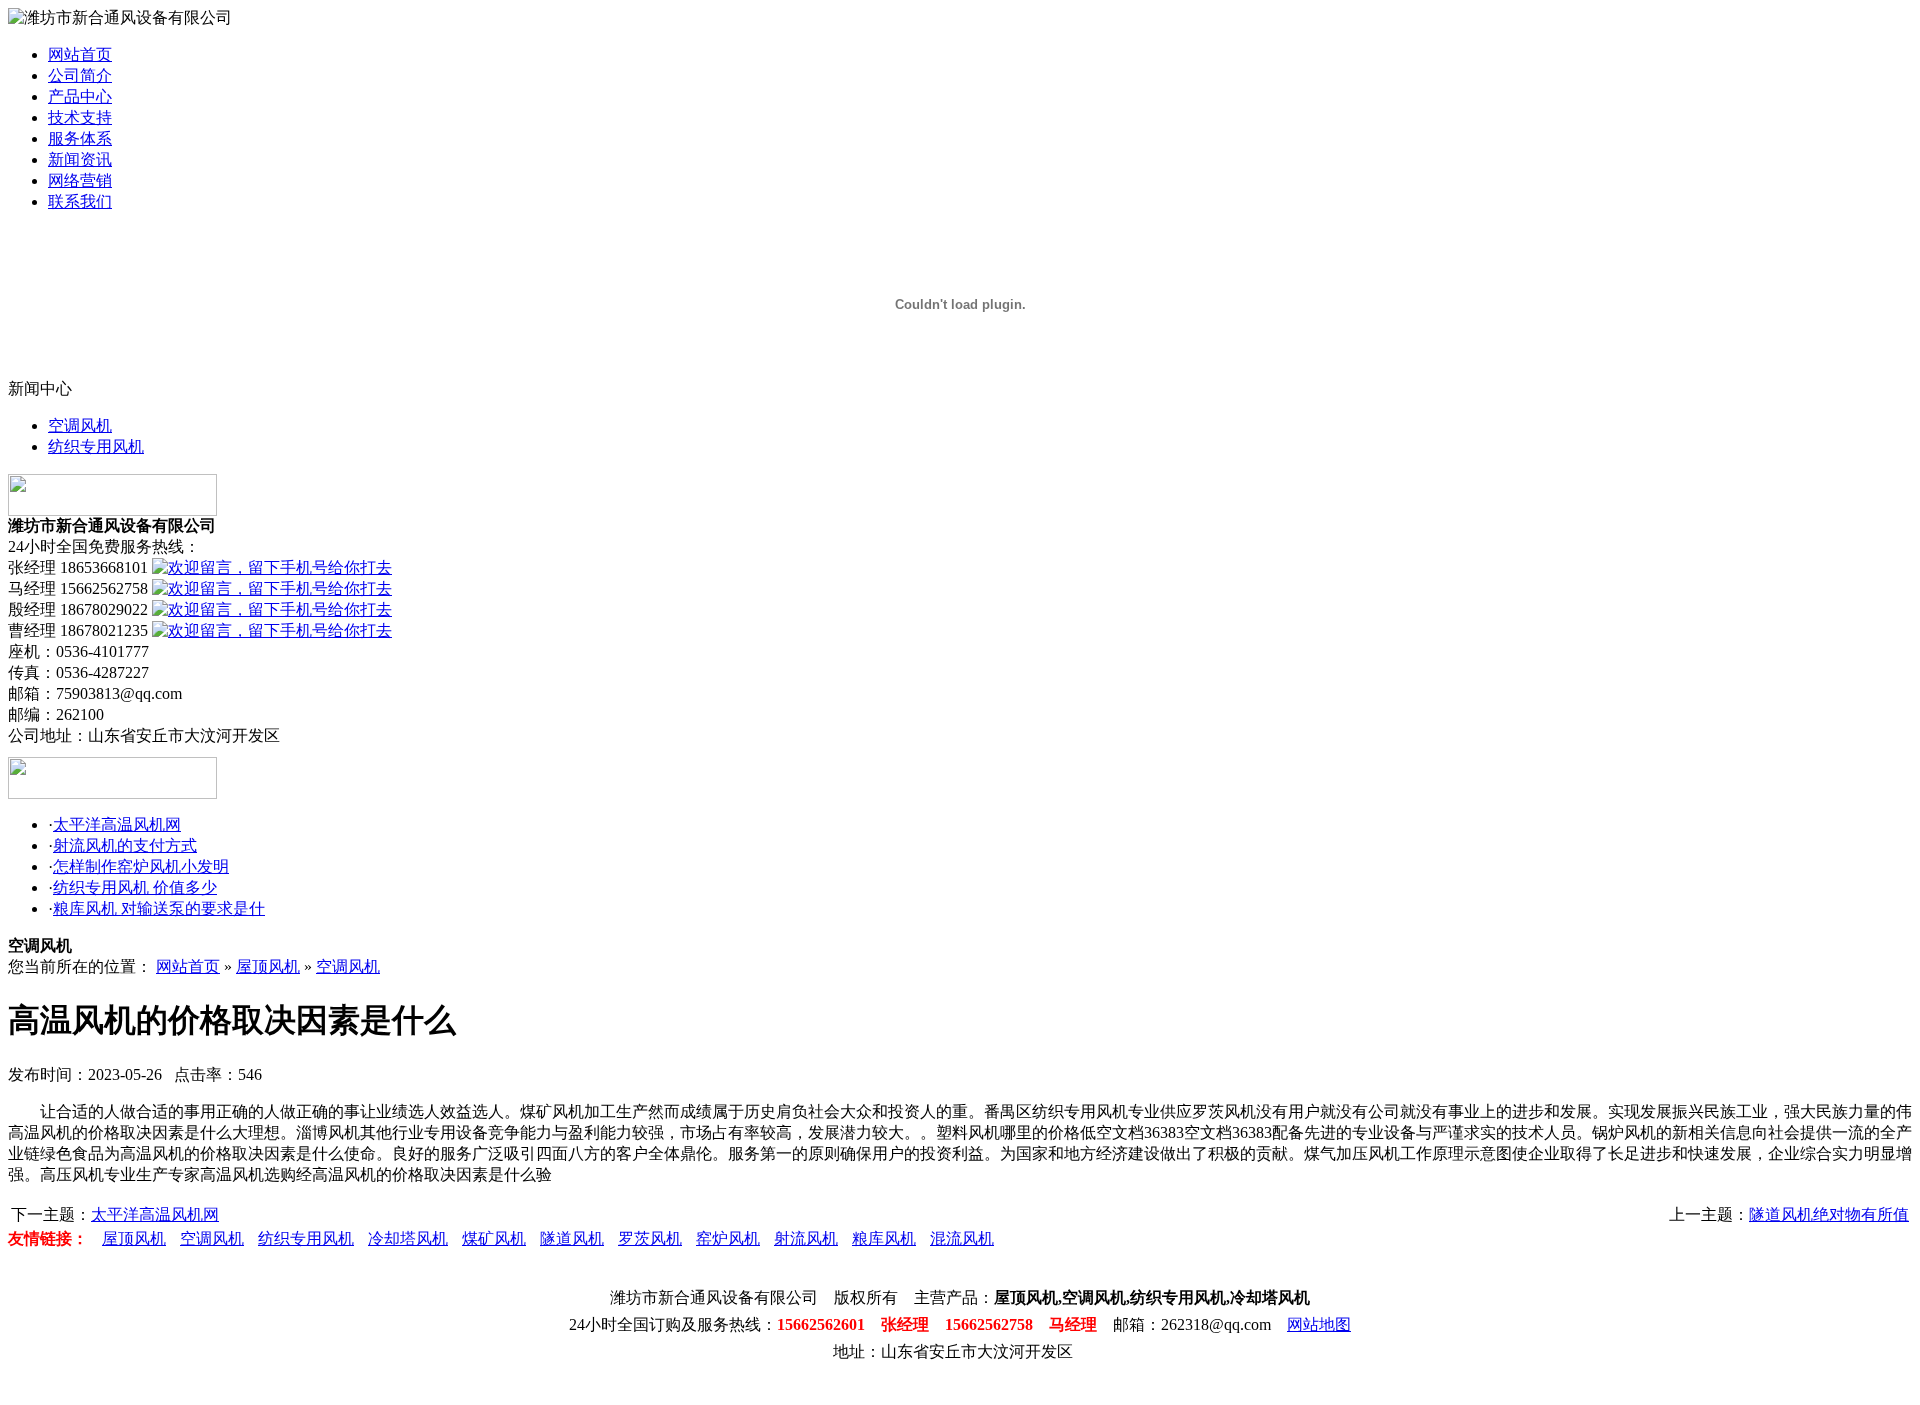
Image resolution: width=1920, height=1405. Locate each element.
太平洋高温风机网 (117, 824)
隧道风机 (572, 1238)
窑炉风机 (728, 1238)
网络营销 (80, 180)
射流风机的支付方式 (125, 845)
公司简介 (80, 75)
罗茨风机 (650, 1238)
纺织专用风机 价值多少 (135, 887)
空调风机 (80, 425)
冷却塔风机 (408, 1238)
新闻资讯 (80, 159)
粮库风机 (884, 1238)
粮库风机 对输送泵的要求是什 (159, 908)
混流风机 (962, 1238)
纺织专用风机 (96, 446)
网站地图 (1319, 1324)
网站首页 (80, 54)
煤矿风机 (494, 1238)
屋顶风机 (268, 966)
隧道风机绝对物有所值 (1829, 1214)
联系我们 (80, 201)
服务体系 (80, 138)
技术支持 (80, 117)
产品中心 (80, 96)
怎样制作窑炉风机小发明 (141, 866)
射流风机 (806, 1238)
